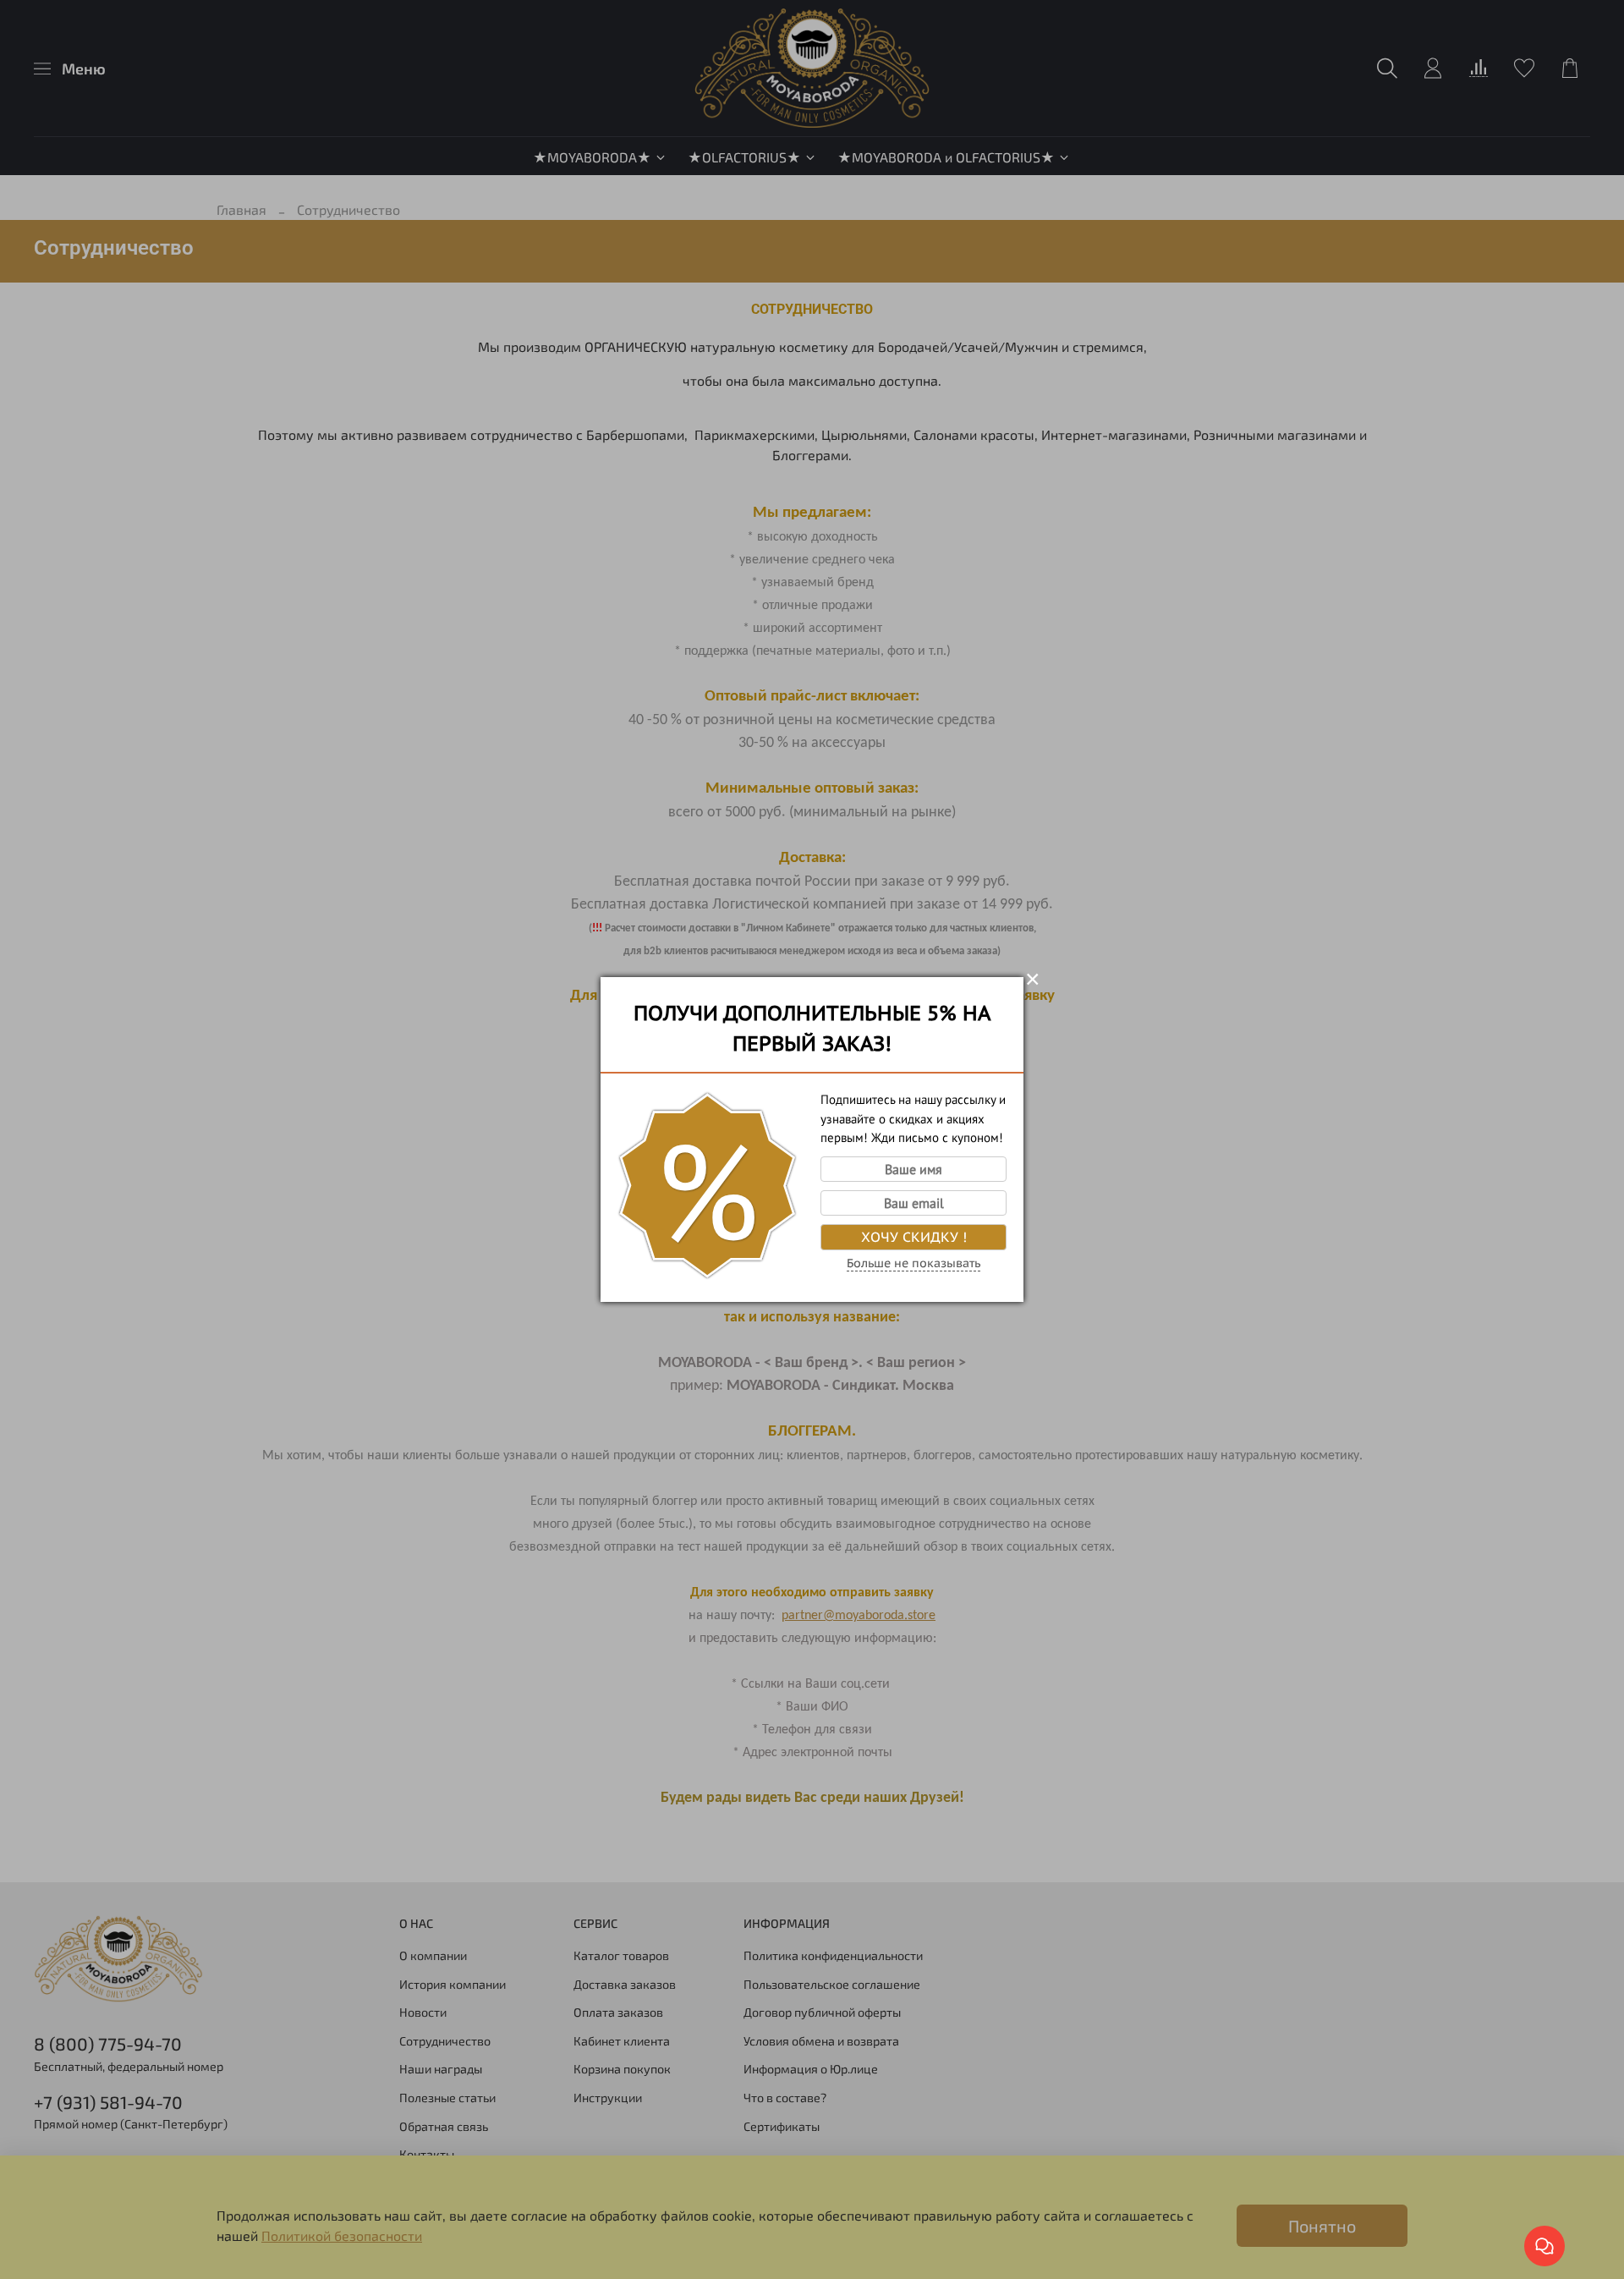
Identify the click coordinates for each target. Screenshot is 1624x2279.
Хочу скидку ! (914, 1237)
